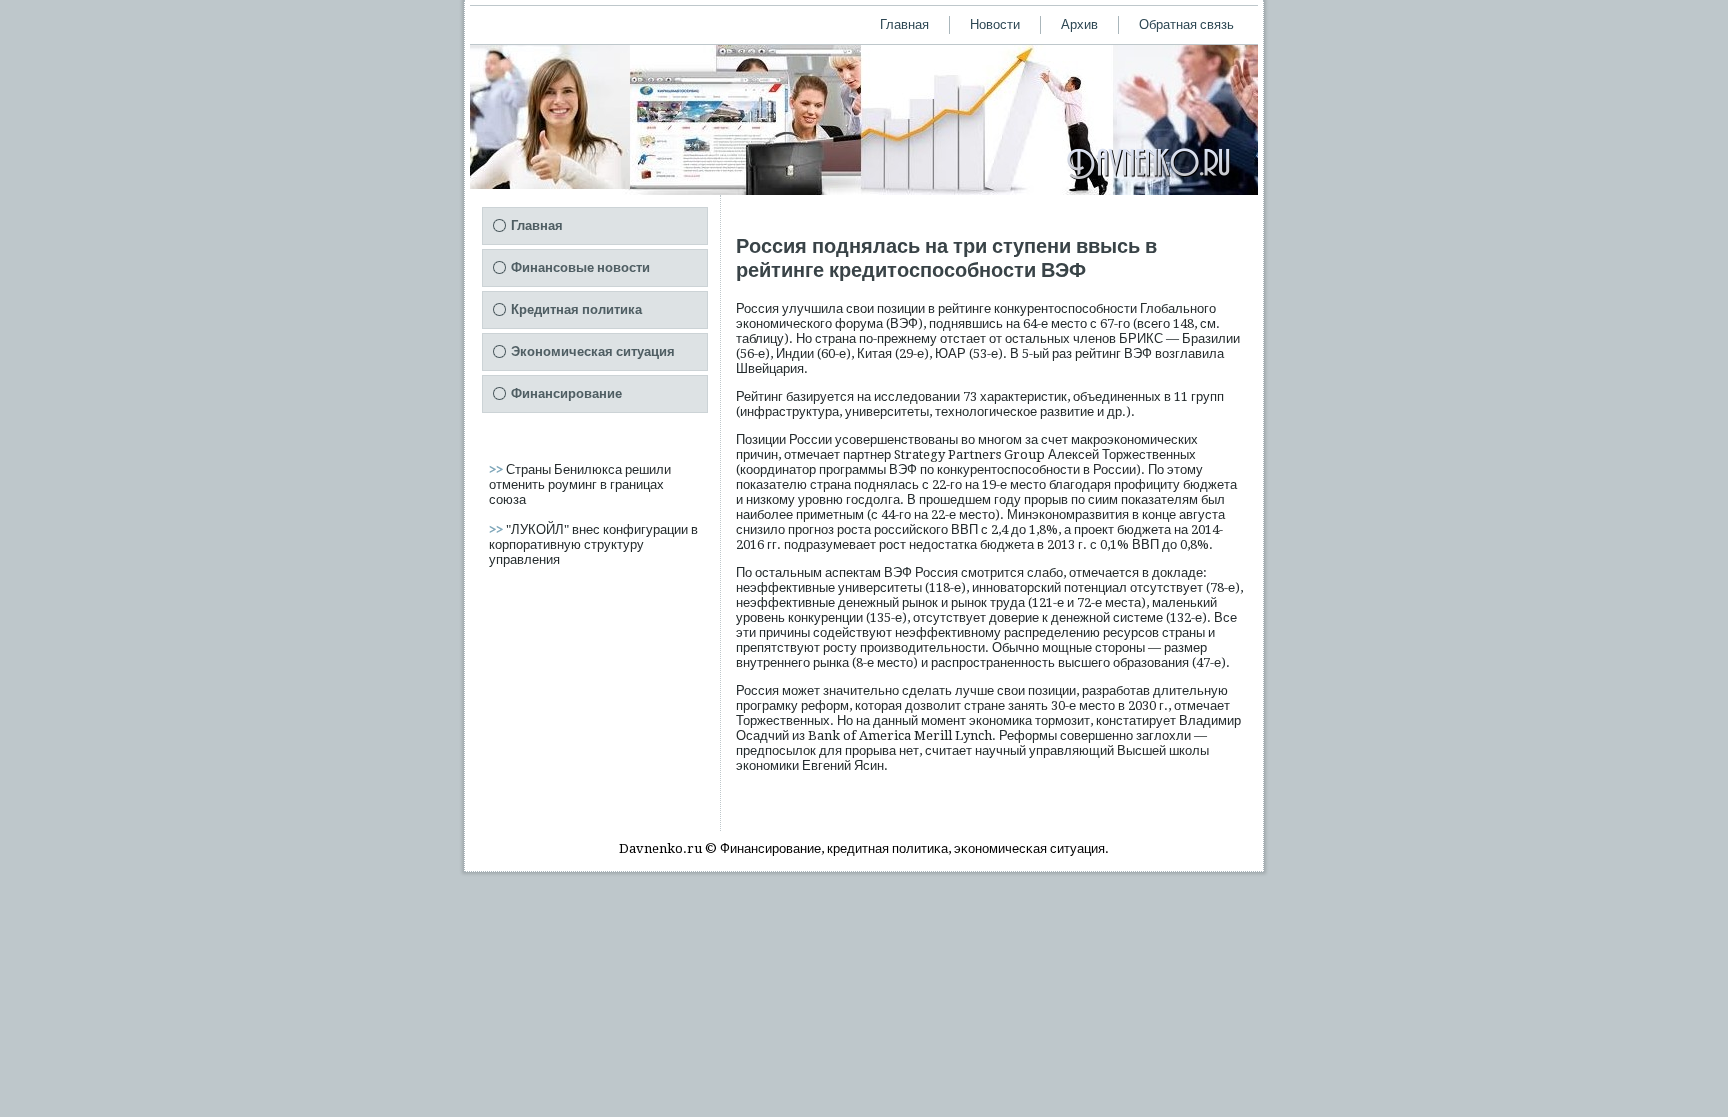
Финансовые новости (580, 267)
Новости (995, 24)
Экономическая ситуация (593, 351)
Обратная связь (1186, 24)
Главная (904, 24)
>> (497, 469)
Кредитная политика (576, 309)
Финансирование (566, 393)
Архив (1079, 24)
